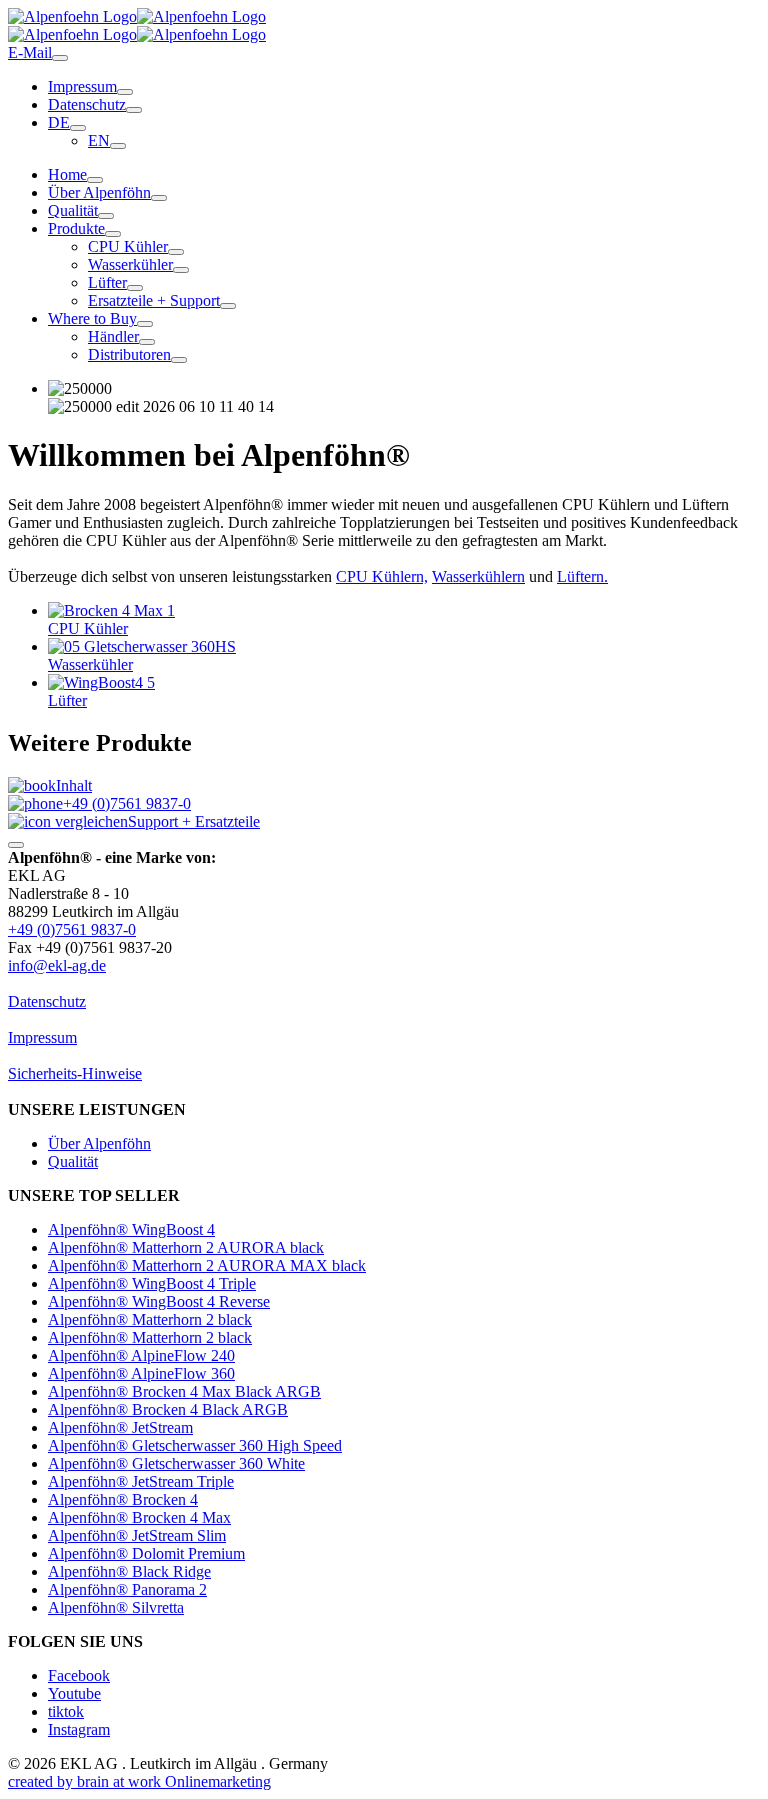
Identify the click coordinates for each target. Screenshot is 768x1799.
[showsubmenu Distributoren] (179, 360)
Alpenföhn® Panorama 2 (127, 1589)
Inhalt (74, 785)
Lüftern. (582, 576)
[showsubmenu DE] (78, 128)
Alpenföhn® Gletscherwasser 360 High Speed (195, 1445)
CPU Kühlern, (382, 576)
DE (59, 122)
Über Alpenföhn (99, 192)
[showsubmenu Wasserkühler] (181, 270)
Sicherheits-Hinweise (75, 1073)
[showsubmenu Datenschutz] (134, 110)
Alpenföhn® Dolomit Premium (146, 1553)
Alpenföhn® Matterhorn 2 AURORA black (186, 1247)
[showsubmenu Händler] (147, 342)
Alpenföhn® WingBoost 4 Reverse (159, 1301)
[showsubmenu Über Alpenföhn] (159, 198)
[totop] (16, 845)
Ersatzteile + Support (154, 300)
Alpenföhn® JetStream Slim (137, 1535)
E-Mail (30, 52)
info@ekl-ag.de (57, 965)
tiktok (66, 1711)
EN (99, 140)
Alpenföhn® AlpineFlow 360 (141, 1373)
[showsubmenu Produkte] (113, 234)
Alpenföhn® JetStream (120, 1427)
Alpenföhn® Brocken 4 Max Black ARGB (184, 1391)
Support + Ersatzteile (194, 821)
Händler (113, 336)
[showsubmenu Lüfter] (135, 288)
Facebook (79, 1675)
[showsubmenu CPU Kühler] (176, 252)
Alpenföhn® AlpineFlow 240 (141, 1355)
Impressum (82, 86)
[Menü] (60, 58)
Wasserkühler (130, 264)
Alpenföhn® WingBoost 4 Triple (152, 1283)
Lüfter (107, 282)
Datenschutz (87, 104)
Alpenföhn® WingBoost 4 (131, 1229)
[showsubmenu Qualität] (106, 216)
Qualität (73, 210)
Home (67, 174)
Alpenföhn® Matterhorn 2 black (150, 1319)
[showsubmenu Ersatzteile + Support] (228, 306)
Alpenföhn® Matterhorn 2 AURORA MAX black (207, 1265)
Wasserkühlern (478, 576)
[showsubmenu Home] (95, 180)
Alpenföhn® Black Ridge (129, 1571)
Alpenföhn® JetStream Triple (141, 1481)
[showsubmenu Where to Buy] (145, 324)
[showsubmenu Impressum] (125, 92)
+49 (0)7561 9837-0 (127, 803)
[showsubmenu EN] (118, 146)
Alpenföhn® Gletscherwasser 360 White (176, 1463)
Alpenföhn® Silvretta (116, 1607)
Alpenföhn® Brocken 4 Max (139, 1517)
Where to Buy (92, 318)
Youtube (74, 1693)
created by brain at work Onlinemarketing (139, 1781)
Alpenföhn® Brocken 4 (123, 1499)
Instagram (79, 1729)
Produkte (76, 228)
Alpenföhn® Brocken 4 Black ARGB (168, 1409)
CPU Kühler (128, 246)
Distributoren (129, 354)
